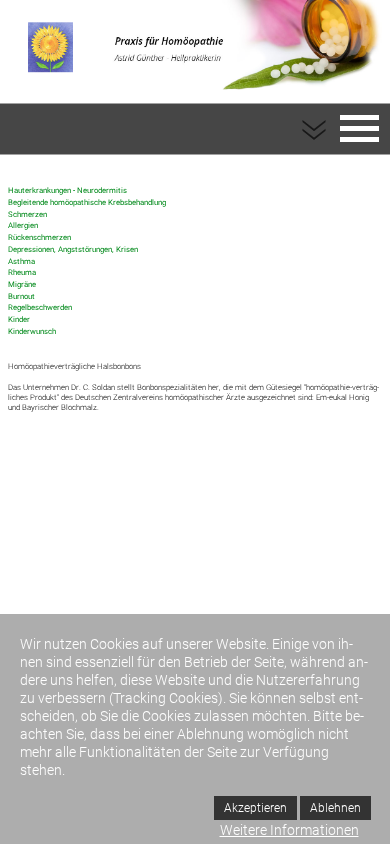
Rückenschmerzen (39, 237)
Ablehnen (335, 808)
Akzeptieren (255, 808)
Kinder (19, 319)
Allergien (23, 225)
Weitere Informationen (289, 830)
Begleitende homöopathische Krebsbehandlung (87, 202)
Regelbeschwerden (40, 307)
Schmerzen (27, 214)
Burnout (21, 296)
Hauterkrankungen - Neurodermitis (67, 190)
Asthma (21, 261)
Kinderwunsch (32, 331)
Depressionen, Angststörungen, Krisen (73, 249)
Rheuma (22, 272)
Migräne (22, 284)
